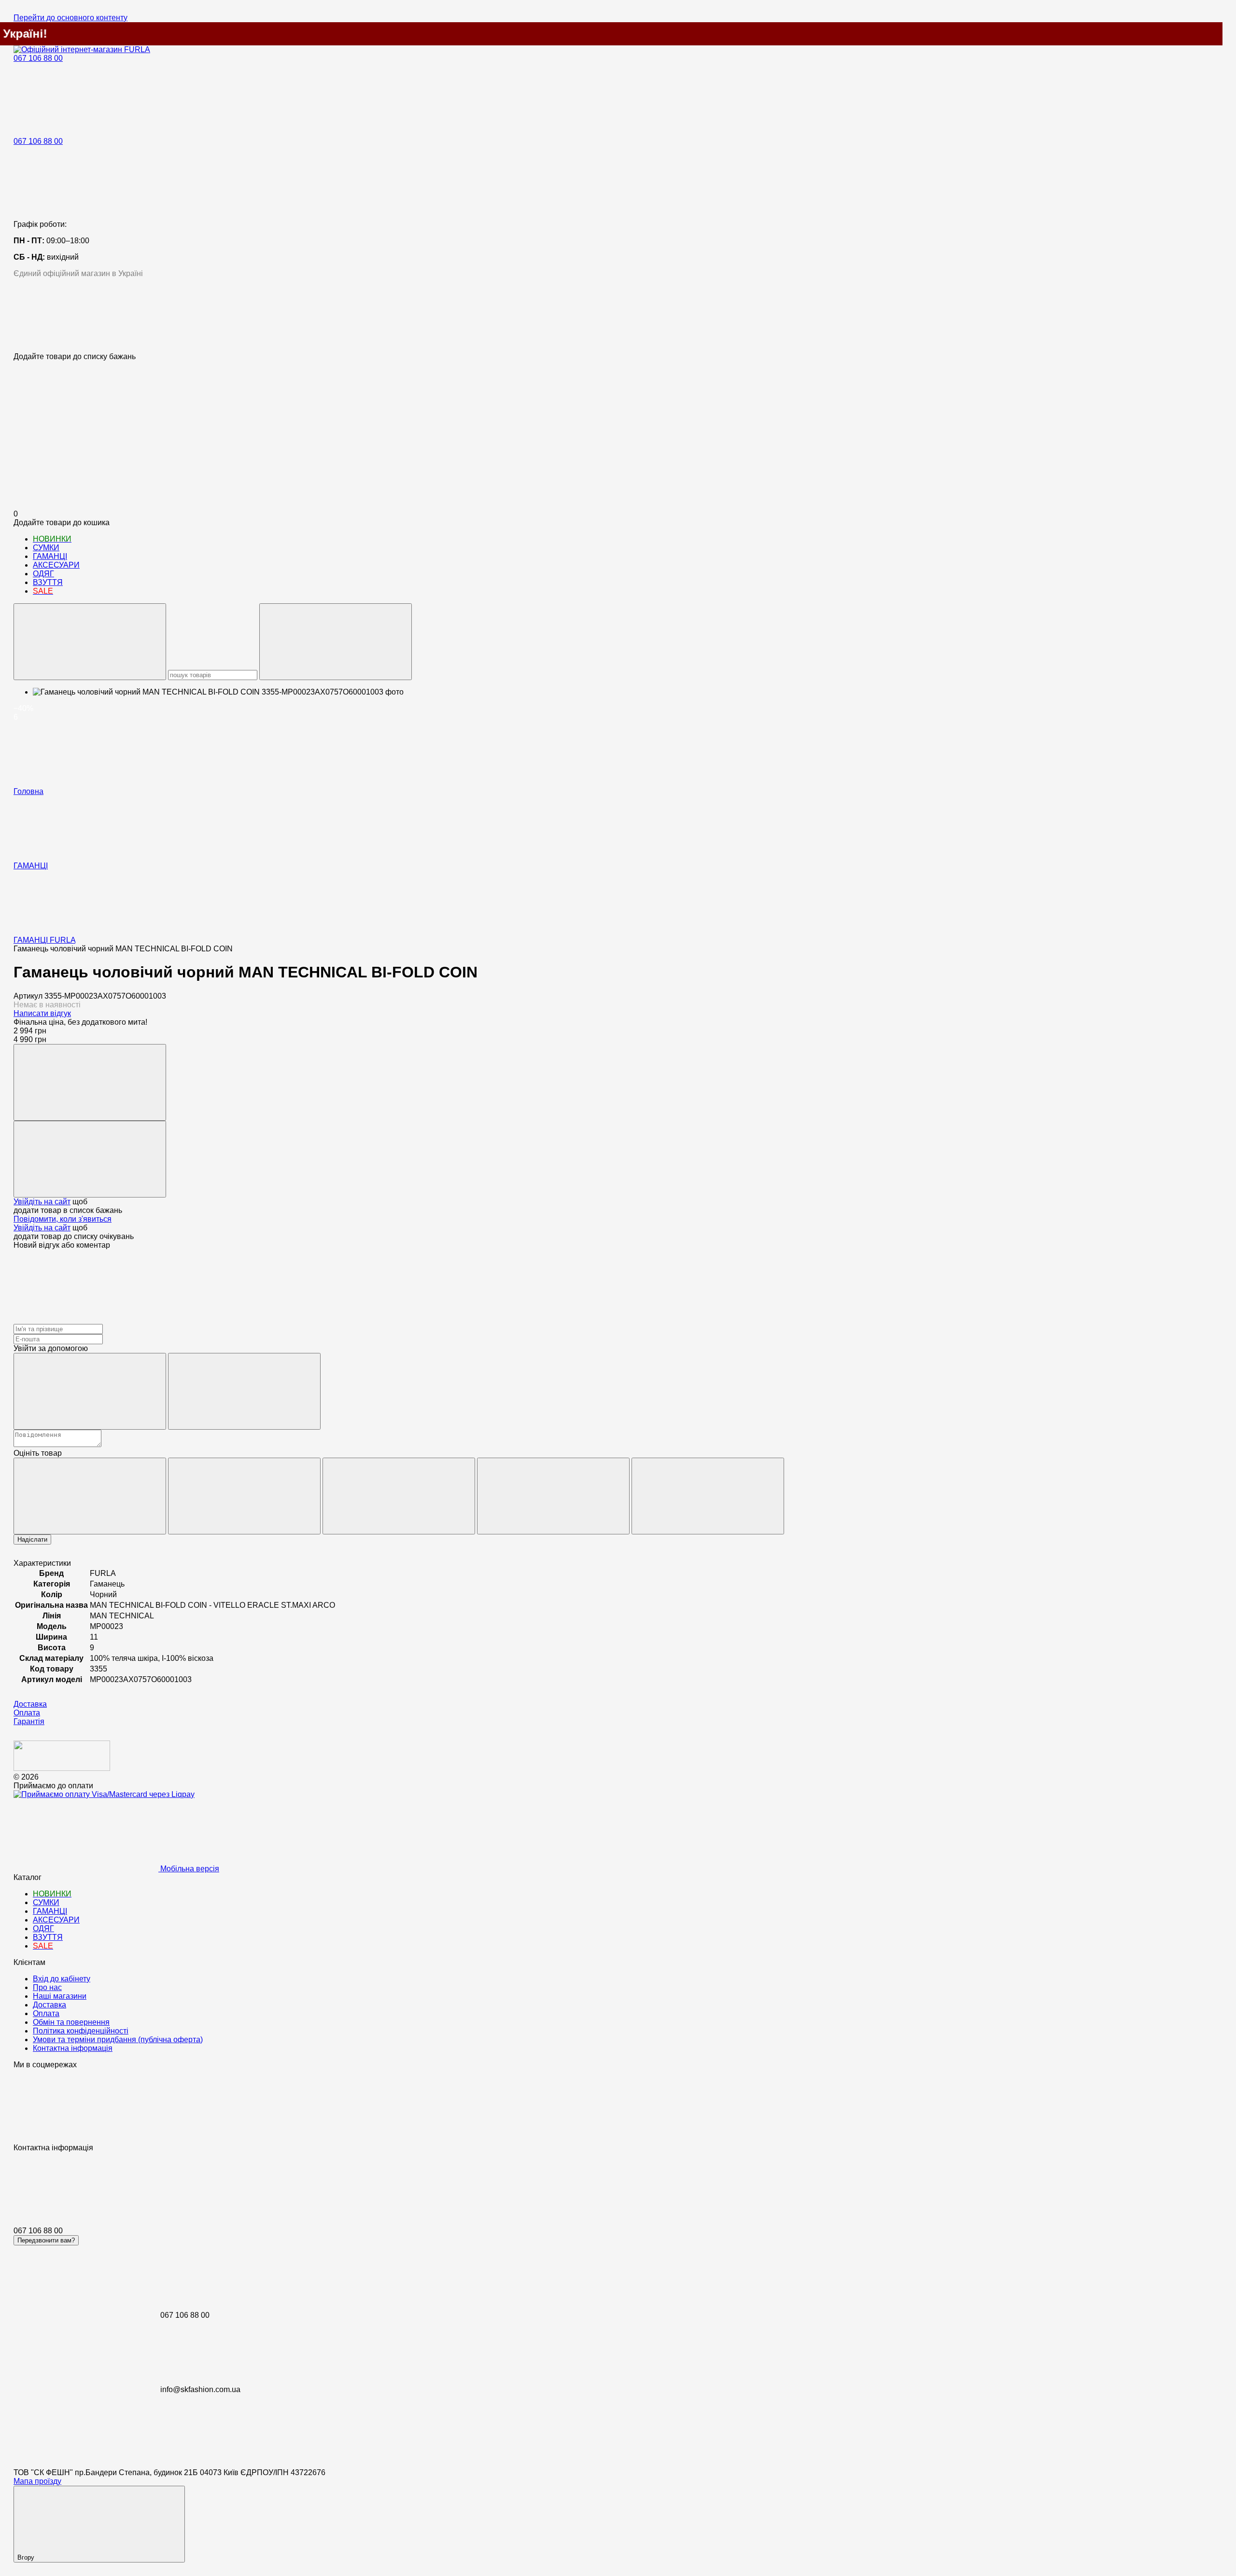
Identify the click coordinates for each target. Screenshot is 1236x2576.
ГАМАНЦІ (50, 556)
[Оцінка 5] (708, 1496)
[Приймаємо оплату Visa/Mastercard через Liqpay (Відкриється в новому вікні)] (104, 1794)
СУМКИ (46, 548)
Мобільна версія (189, 1869)
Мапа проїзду (37, 2481)
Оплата (46, 2013)
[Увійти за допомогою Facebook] (90, 1391)
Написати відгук (42, 1013)
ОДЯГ (43, 574)
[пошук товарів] (90, 642)
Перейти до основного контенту (70, 18)
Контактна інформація (73, 2048)
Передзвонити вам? (46, 2240)
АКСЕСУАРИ (56, 565)
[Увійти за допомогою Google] (244, 1391)
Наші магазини (60, 1996)
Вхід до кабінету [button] (62, 1979)
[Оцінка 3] (399, 1496)
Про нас (47, 1987)
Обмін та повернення (71, 2022)
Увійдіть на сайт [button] (42, 1202)
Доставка (49, 2005)
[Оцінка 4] (553, 1496)
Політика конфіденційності (81, 2031)
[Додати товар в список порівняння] (90, 1082)
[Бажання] (618, 315)
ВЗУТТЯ (48, 582)
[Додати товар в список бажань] (90, 1159)
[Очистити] (336, 642)
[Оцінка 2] (244, 1496)
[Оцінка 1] (90, 1496)
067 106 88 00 (38, 58)
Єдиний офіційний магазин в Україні (78, 273)
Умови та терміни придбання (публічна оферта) (118, 2040)
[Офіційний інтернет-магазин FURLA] (62, 1768)
